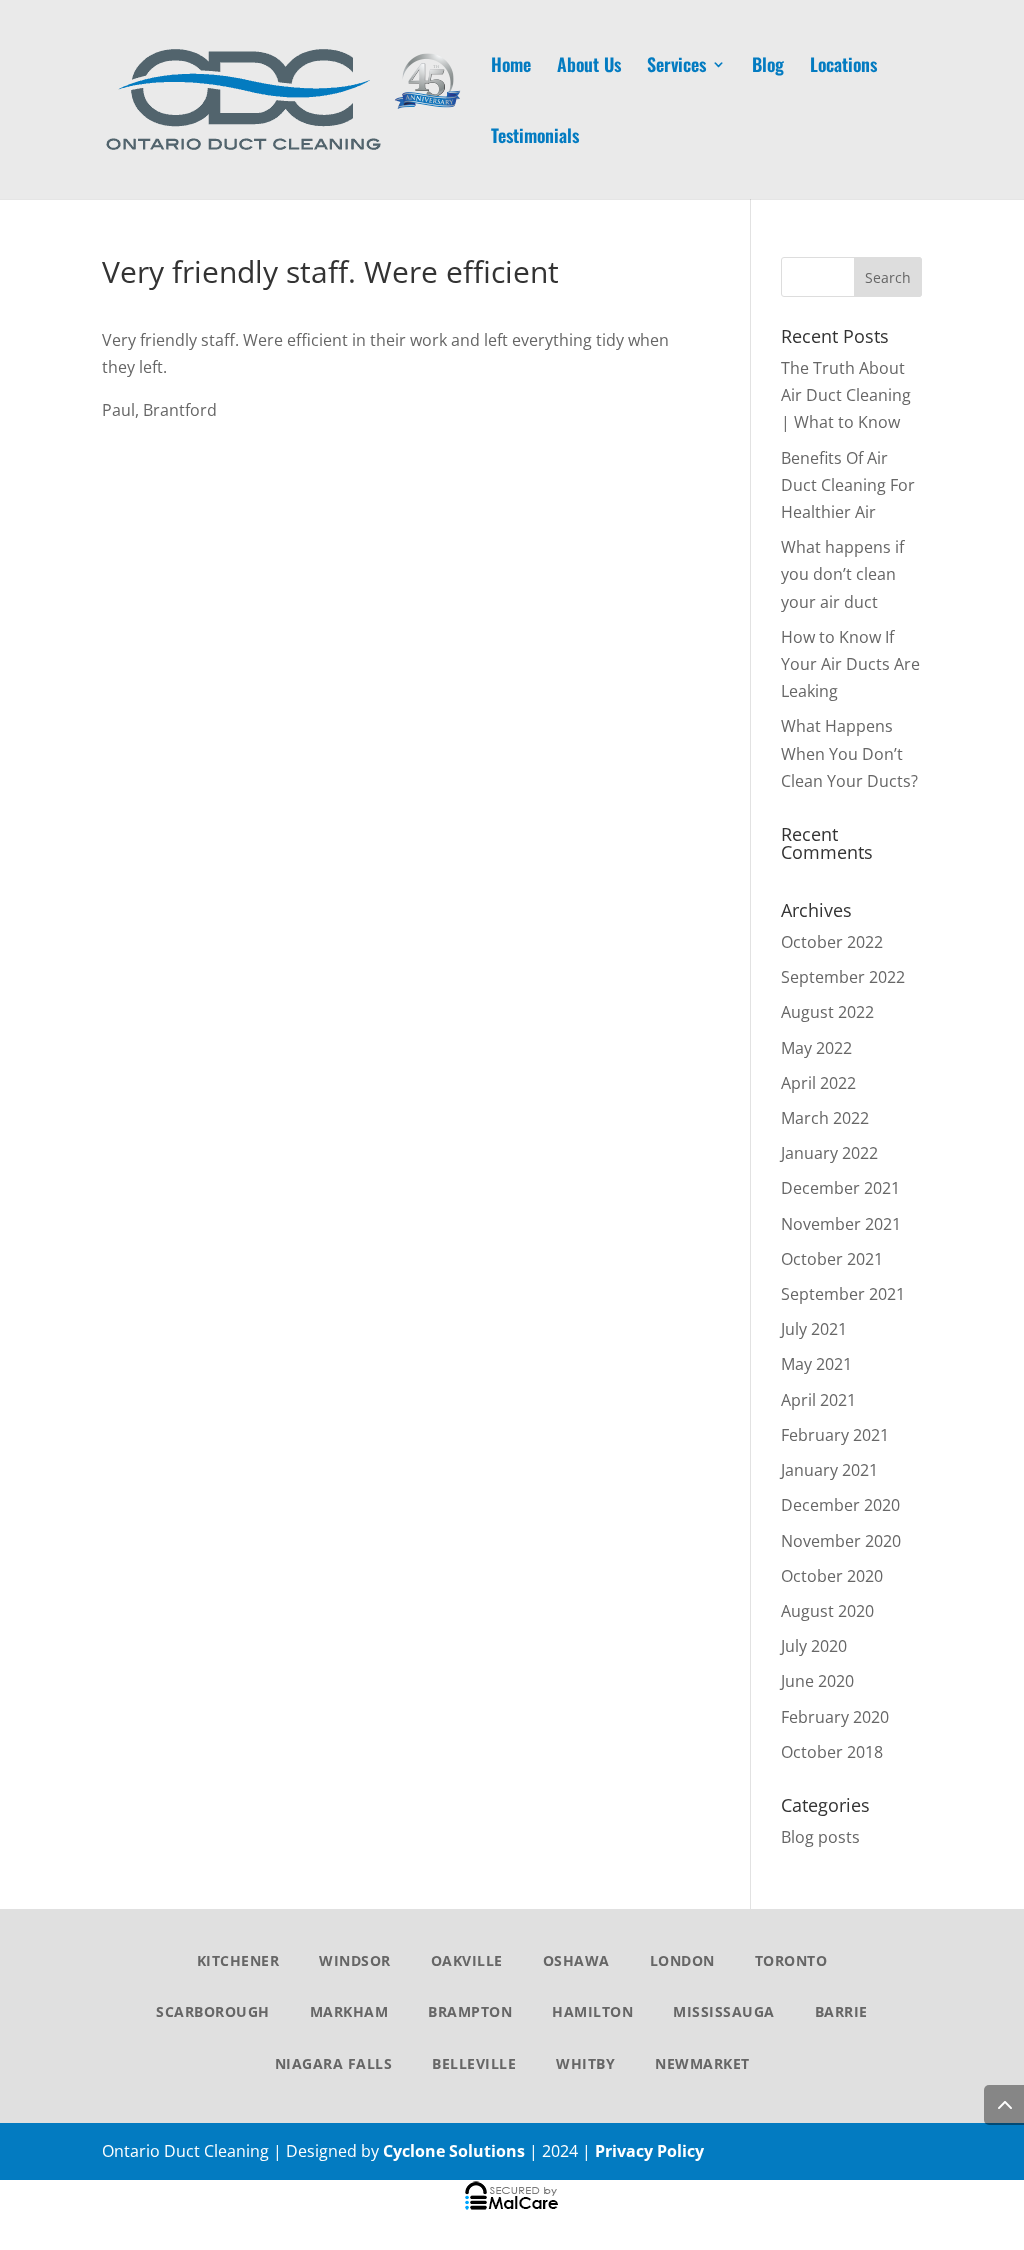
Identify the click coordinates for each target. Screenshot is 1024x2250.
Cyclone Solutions (454, 2151)
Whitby (585, 2063)
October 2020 (832, 1576)
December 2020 (840, 1505)
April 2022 (818, 1083)
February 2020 (835, 1717)
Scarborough (213, 2011)
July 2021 (814, 1329)
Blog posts (820, 1837)
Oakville (467, 1960)
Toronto (791, 1960)
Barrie (841, 2011)
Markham (349, 2011)
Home (511, 67)
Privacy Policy (649, 2151)
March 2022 (825, 1118)
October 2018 (832, 1752)
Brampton (470, 2011)
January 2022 (829, 1153)
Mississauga (724, 2011)
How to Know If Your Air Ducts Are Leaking (850, 664)
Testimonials (535, 138)
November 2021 (841, 1224)
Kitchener (238, 1960)
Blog (768, 67)
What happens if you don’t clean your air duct (842, 574)
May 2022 (816, 1048)
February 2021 (835, 1435)
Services (676, 67)
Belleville (474, 2063)
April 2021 (818, 1400)
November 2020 (841, 1541)
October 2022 (832, 942)
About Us (589, 67)
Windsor (355, 1960)
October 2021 (832, 1259)
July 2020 (814, 1646)
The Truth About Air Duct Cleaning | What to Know (846, 395)
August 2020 (827, 1611)
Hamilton (592, 2011)
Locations (843, 67)
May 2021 (816, 1364)
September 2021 (843, 1294)
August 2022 (827, 1012)
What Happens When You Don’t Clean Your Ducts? (849, 753)
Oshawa (576, 1960)
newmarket (702, 2063)
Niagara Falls (334, 2063)
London (682, 1960)
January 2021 (829, 1470)
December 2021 (840, 1188)
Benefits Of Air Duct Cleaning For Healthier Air (848, 485)
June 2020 (817, 1681)
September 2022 (843, 977)
